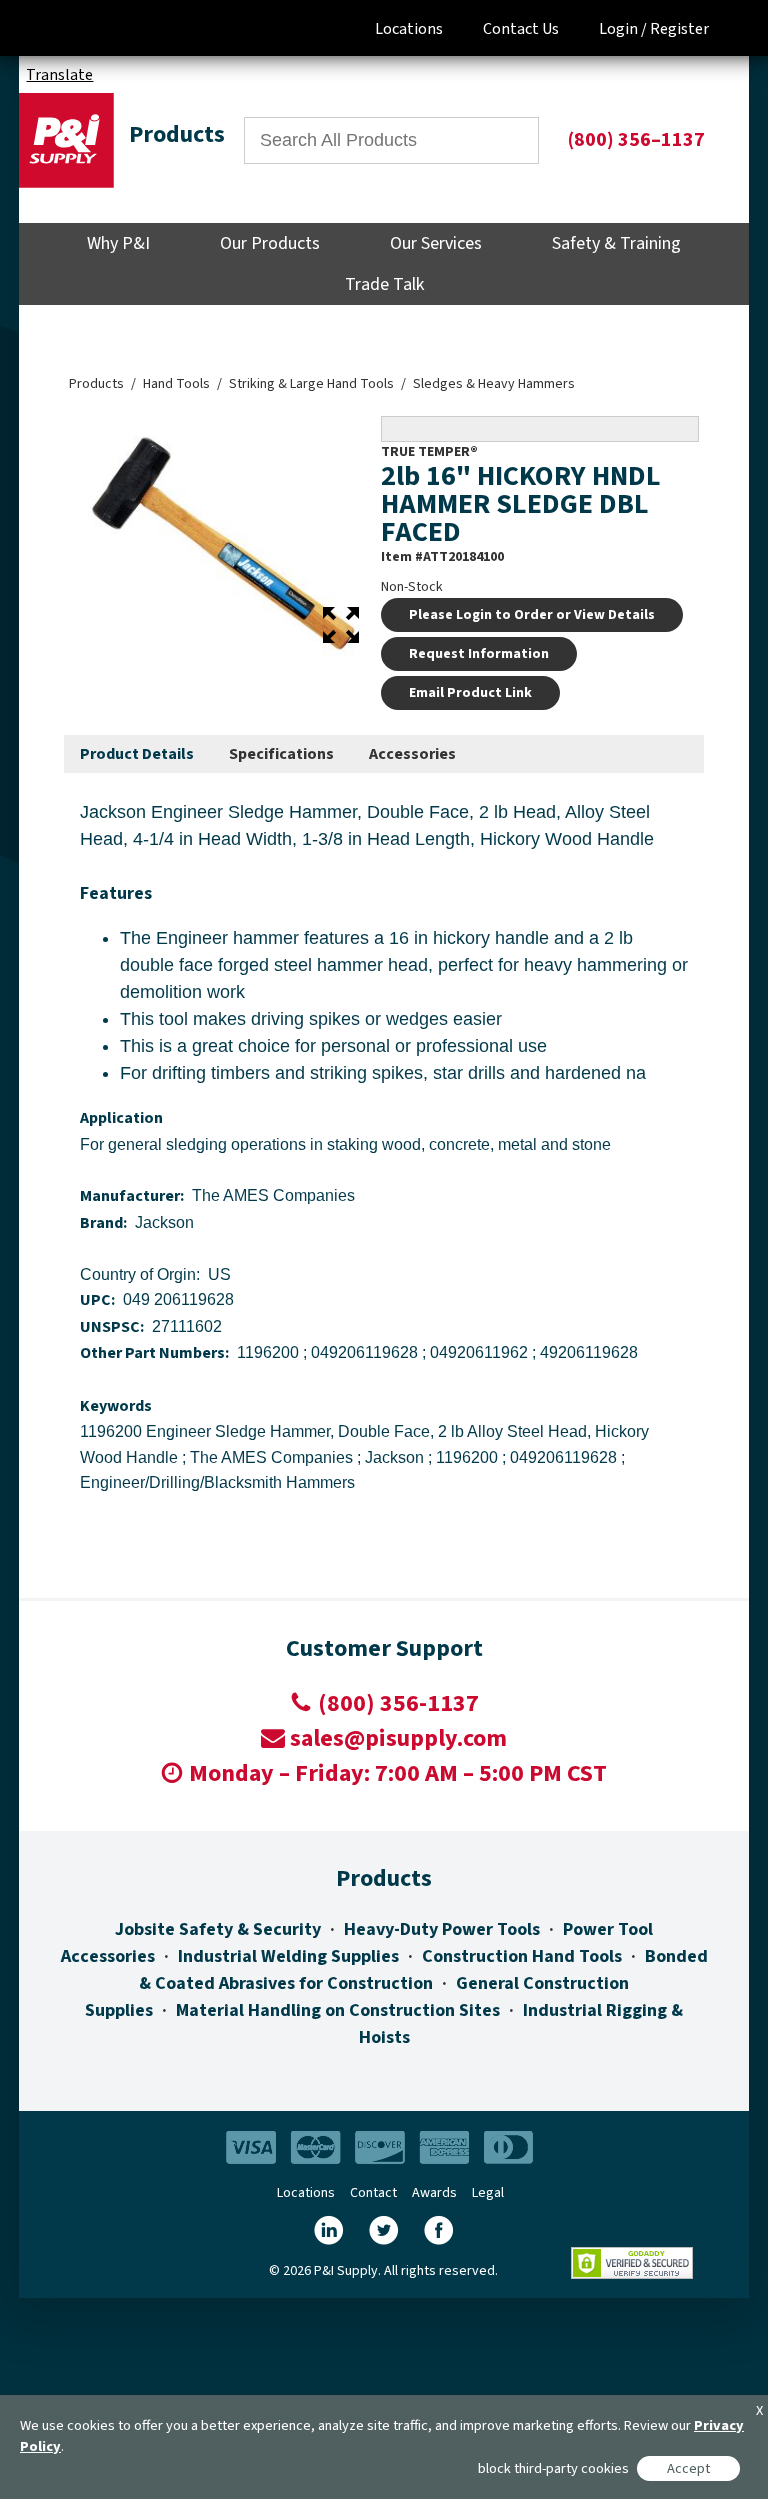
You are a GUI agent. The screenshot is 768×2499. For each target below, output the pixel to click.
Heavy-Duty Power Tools (442, 1929)
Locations (409, 29)
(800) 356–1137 (636, 140)
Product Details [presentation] (137, 754)
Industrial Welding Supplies (288, 1956)
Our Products (270, 243)
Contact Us (521, 29)
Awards (434, 2193)
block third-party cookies (553, 2468)
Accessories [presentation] (412, 754)
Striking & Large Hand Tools (311, 384)
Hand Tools (176, 384)
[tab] (137, 755)
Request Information (479, 654)
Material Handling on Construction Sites (338, 2010)
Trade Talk (384, 284)
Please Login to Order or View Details (532, 615)
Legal (488, 2193)
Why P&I (118, 243)
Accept (688, 2468)
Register (679, 29)
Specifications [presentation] (281, 754)
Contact (373, 2193)
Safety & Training (616, 243)
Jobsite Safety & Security (218, 1929)
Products (96, 384)
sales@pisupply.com (398, 1738)
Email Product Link (470, 693)
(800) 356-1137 (398, 1703)
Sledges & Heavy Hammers (494, 384)
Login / (623, 29)
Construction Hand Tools (522, 1956)
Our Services (436, 243)
